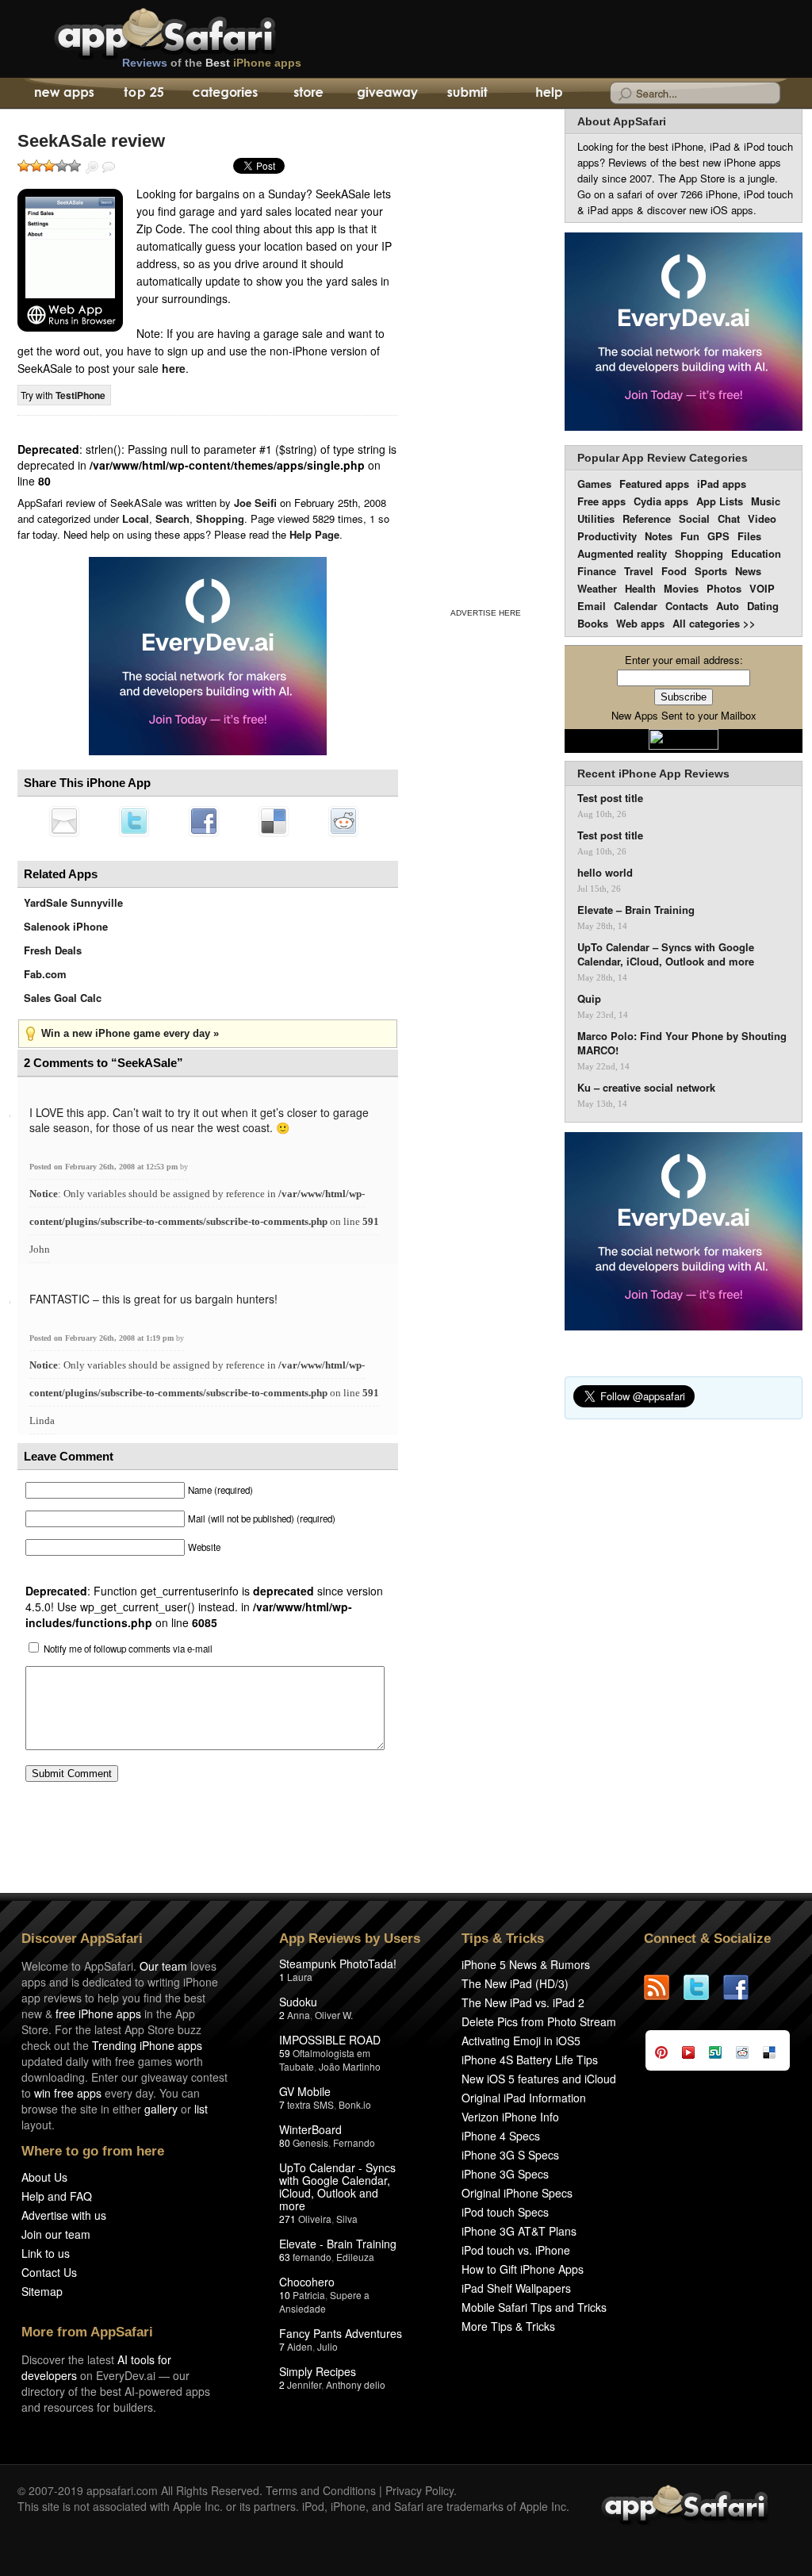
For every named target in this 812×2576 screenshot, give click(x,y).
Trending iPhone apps (147, 2045)
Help (548, 94)
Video (762, 518)
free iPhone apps (98, 2014)
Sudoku (298, 2002)
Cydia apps (661, 501)
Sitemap (42, 2291)
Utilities (596, 518)
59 (285, 2053)
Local (136, 518)
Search (172, 518)
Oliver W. (334, 2015)
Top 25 (144, 94)
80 (285, 2142)
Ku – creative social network (646, 1088)
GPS (718, 536)
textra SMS (310, 2104)
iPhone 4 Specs (501, 2136)
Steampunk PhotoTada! (338, 1964)
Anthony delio (356, 2384)
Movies (681, 588)
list (201, 2109)
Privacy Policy (419, 2490)
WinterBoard (310, 2129)
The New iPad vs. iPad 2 (523, 2002)
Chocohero (307, 2282)
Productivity (607, 536)
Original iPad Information (524, 2098)
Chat (729, 518)
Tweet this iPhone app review (134, 821)
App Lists (720, 501)
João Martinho (350, 2066)
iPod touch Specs (505, 2212)
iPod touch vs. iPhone (516, 2250)
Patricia (309, 2295)
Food (674, 571)
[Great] (62, 166)
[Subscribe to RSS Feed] (664, 1987)
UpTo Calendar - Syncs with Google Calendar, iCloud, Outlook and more (337, 2186)
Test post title (610, 798)
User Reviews (109, 167)
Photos (724, 588)
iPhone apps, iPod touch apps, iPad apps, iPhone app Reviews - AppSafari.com (198, 31)
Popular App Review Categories (663, 458)
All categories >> (714, 623)
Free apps (601, 501)
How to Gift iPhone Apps (523, 2269)
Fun (690, 536)
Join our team (56, 2234)
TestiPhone (80, 395)
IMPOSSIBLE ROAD (330, 2040)
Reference (647, 518)
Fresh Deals (53, 950)
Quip (589, 999)
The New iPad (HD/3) (515, 1983)
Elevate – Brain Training (636, 910)
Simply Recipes (318, 2371)
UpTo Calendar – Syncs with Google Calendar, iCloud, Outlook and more (666, 954)
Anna (299, 2015)
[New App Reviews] (63, 94)
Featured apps (654, 484)
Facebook (204, 821)
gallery (161, 2109)
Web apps (640, 623)
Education (756, 553)
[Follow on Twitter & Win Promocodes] (703, 1987)
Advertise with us (64, 2215)
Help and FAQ (57, 2196)
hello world (605, 873)
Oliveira (315, 2219)
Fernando (354, 2142)
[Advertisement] (485, 355)
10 (285, 2295)
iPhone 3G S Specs (510, 2155)
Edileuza (355, 2257)
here (174, 368)
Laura (300, 1977)
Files (749, 536)
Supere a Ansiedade (324, 2302)
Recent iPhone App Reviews (653, 774)
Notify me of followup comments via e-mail (128, 1649)
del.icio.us (274, 821)
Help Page (314, 534)
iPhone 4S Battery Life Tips (530, 2060)
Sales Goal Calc (63, 998)
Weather (597, 588)
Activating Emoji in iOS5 (521, 2040)
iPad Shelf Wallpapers (516, 2288)
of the (212, 63)
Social (694, 518)
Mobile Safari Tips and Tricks (534, 2307)
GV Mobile (305, 2091)
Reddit (343, 821)
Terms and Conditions (321, 2490)
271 (287, 2219)
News (748, 571)
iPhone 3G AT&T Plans (519, 2231)
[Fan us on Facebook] (743, 1987)
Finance (597, 571)
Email (592, 606)
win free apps (68, 2093)
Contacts (687, 606)
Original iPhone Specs (517, 2193)
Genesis (310, 2142)
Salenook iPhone (66, 926)
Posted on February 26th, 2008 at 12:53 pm (105, 1167)
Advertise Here (486, 613)
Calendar (636, 606)
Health (640, 588)
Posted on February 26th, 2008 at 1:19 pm (103, 1338)
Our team (163, 1966)
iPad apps (722, 484)
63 (285, 2257)
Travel (639, 571)
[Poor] (36, 166)
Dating (763, 606)
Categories (225, 94)
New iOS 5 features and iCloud (539, 2079)
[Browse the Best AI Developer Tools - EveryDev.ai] (208, 658)
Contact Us (49, 2272)
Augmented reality (622, 553)
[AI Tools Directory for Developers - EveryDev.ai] (684, 1232)
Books (593, 623)
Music (766, 501)
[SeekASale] (70, 260)
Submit (467, 94)
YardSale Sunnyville (73, 902)
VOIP (762, 588)
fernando (312, 2257)
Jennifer (304, 2384)
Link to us (46, 2253)
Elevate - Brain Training (338, 2244)
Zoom (92, 167)
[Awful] (24, 166)
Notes (659, 536)
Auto (728, 606)
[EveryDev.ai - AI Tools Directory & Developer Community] (684, 333)
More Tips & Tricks (508, 2326)
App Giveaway (387, 94)
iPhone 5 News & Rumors (526, 1964)
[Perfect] (75, 166)
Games (594, 484)
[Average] (49, 166)
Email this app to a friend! (64, 821)
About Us (44, 2177)
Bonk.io (355, 2104)
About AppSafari (622, 121)
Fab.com (45, 974)
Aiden (300, 2346)
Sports (711, 571)
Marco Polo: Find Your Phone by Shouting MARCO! (682, 1043)
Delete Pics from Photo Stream (539, 2021)
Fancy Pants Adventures (341, 2333)
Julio (327, 2346)
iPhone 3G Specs (505, 2174)
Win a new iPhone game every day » (130, 1033)
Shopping (220, 518)
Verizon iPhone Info (510, 2117)
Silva (347, 2219)
